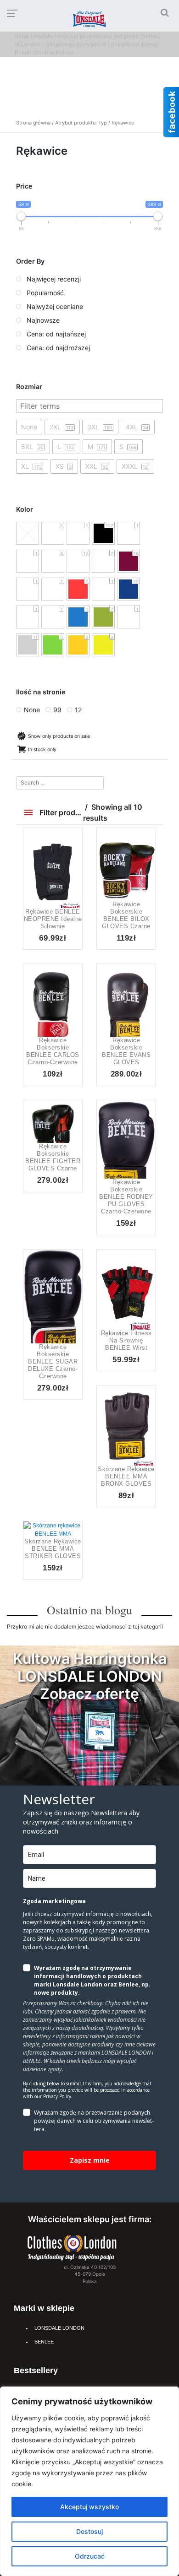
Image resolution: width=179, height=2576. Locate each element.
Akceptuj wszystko (89, 2507)
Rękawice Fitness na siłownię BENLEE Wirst (126, 1340)
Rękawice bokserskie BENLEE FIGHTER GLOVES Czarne (53, 1157)
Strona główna (33, 123)
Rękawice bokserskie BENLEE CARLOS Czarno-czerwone (53, 1051)
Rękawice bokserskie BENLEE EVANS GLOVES (126, 1051)
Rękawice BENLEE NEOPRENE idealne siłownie (53, 919)
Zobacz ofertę (89, 1694)
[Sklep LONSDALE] (72, 2247)
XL (64, 881)
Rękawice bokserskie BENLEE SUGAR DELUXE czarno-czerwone (53, 1361)
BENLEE (44, 2342)
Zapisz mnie (90, 2160)
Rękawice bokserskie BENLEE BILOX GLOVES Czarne (126, 915)
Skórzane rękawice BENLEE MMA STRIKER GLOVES (53, 1549)
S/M (64, 1536)
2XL (137, 890)
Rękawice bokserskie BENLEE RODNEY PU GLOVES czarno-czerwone (126, 1197)
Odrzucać (90, 2556)
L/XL (42, 1536)
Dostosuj (89, 2531)
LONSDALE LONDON (59, 2328)
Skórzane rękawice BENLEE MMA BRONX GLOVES (126, 1476)
